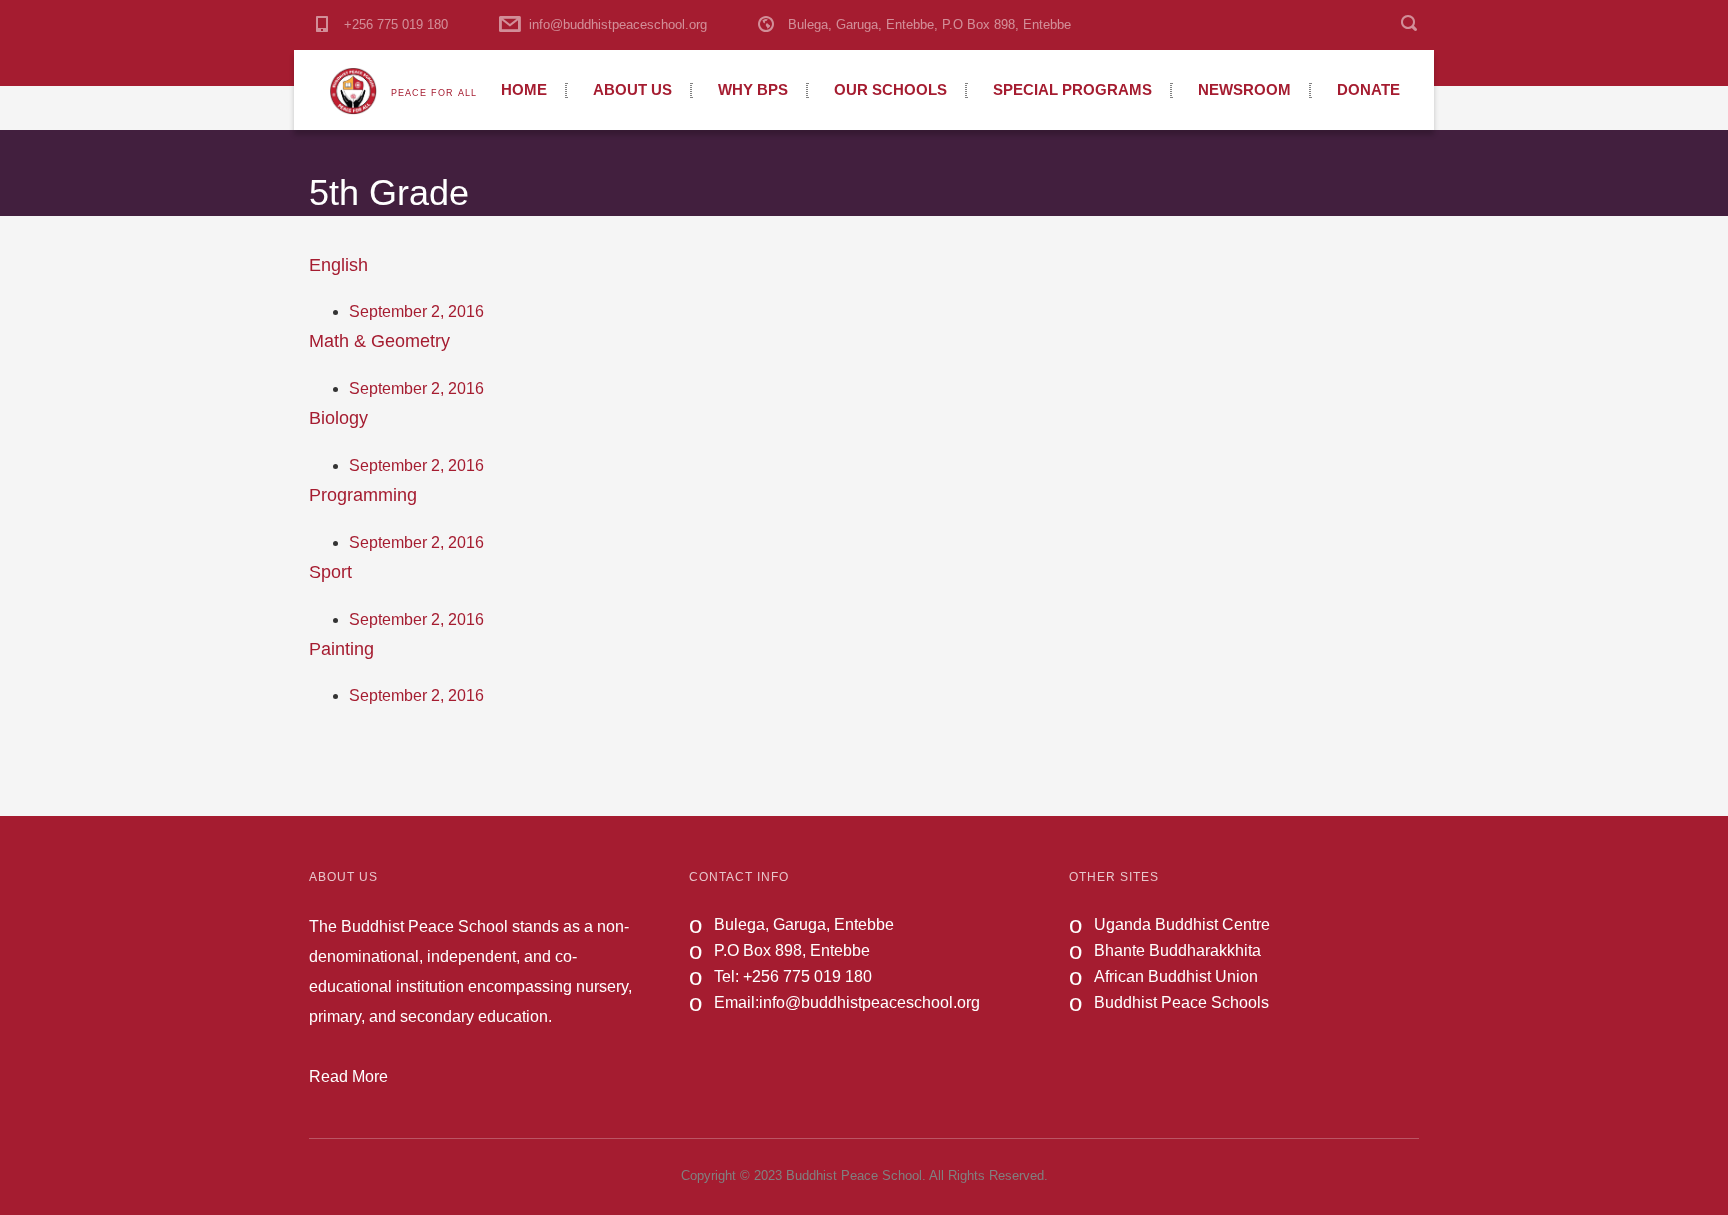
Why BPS (753, 89)
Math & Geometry (379, 341)
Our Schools (890, 89)
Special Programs (1072, 89)
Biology (338, 418)
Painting (341, 649)
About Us (632, 89)
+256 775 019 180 (396, 24)
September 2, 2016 (416, 311)
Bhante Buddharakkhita (1177, 950)
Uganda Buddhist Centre (1182, 924)
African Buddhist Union (1176, 976)
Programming (363, 495)
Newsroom (1244, 89)
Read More (348, 1076)
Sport (330, 572)
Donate (1368, 89)
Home (524, 89)
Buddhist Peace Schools (1181, 1002)
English (338, 265)
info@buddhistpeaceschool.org (618, 24)
